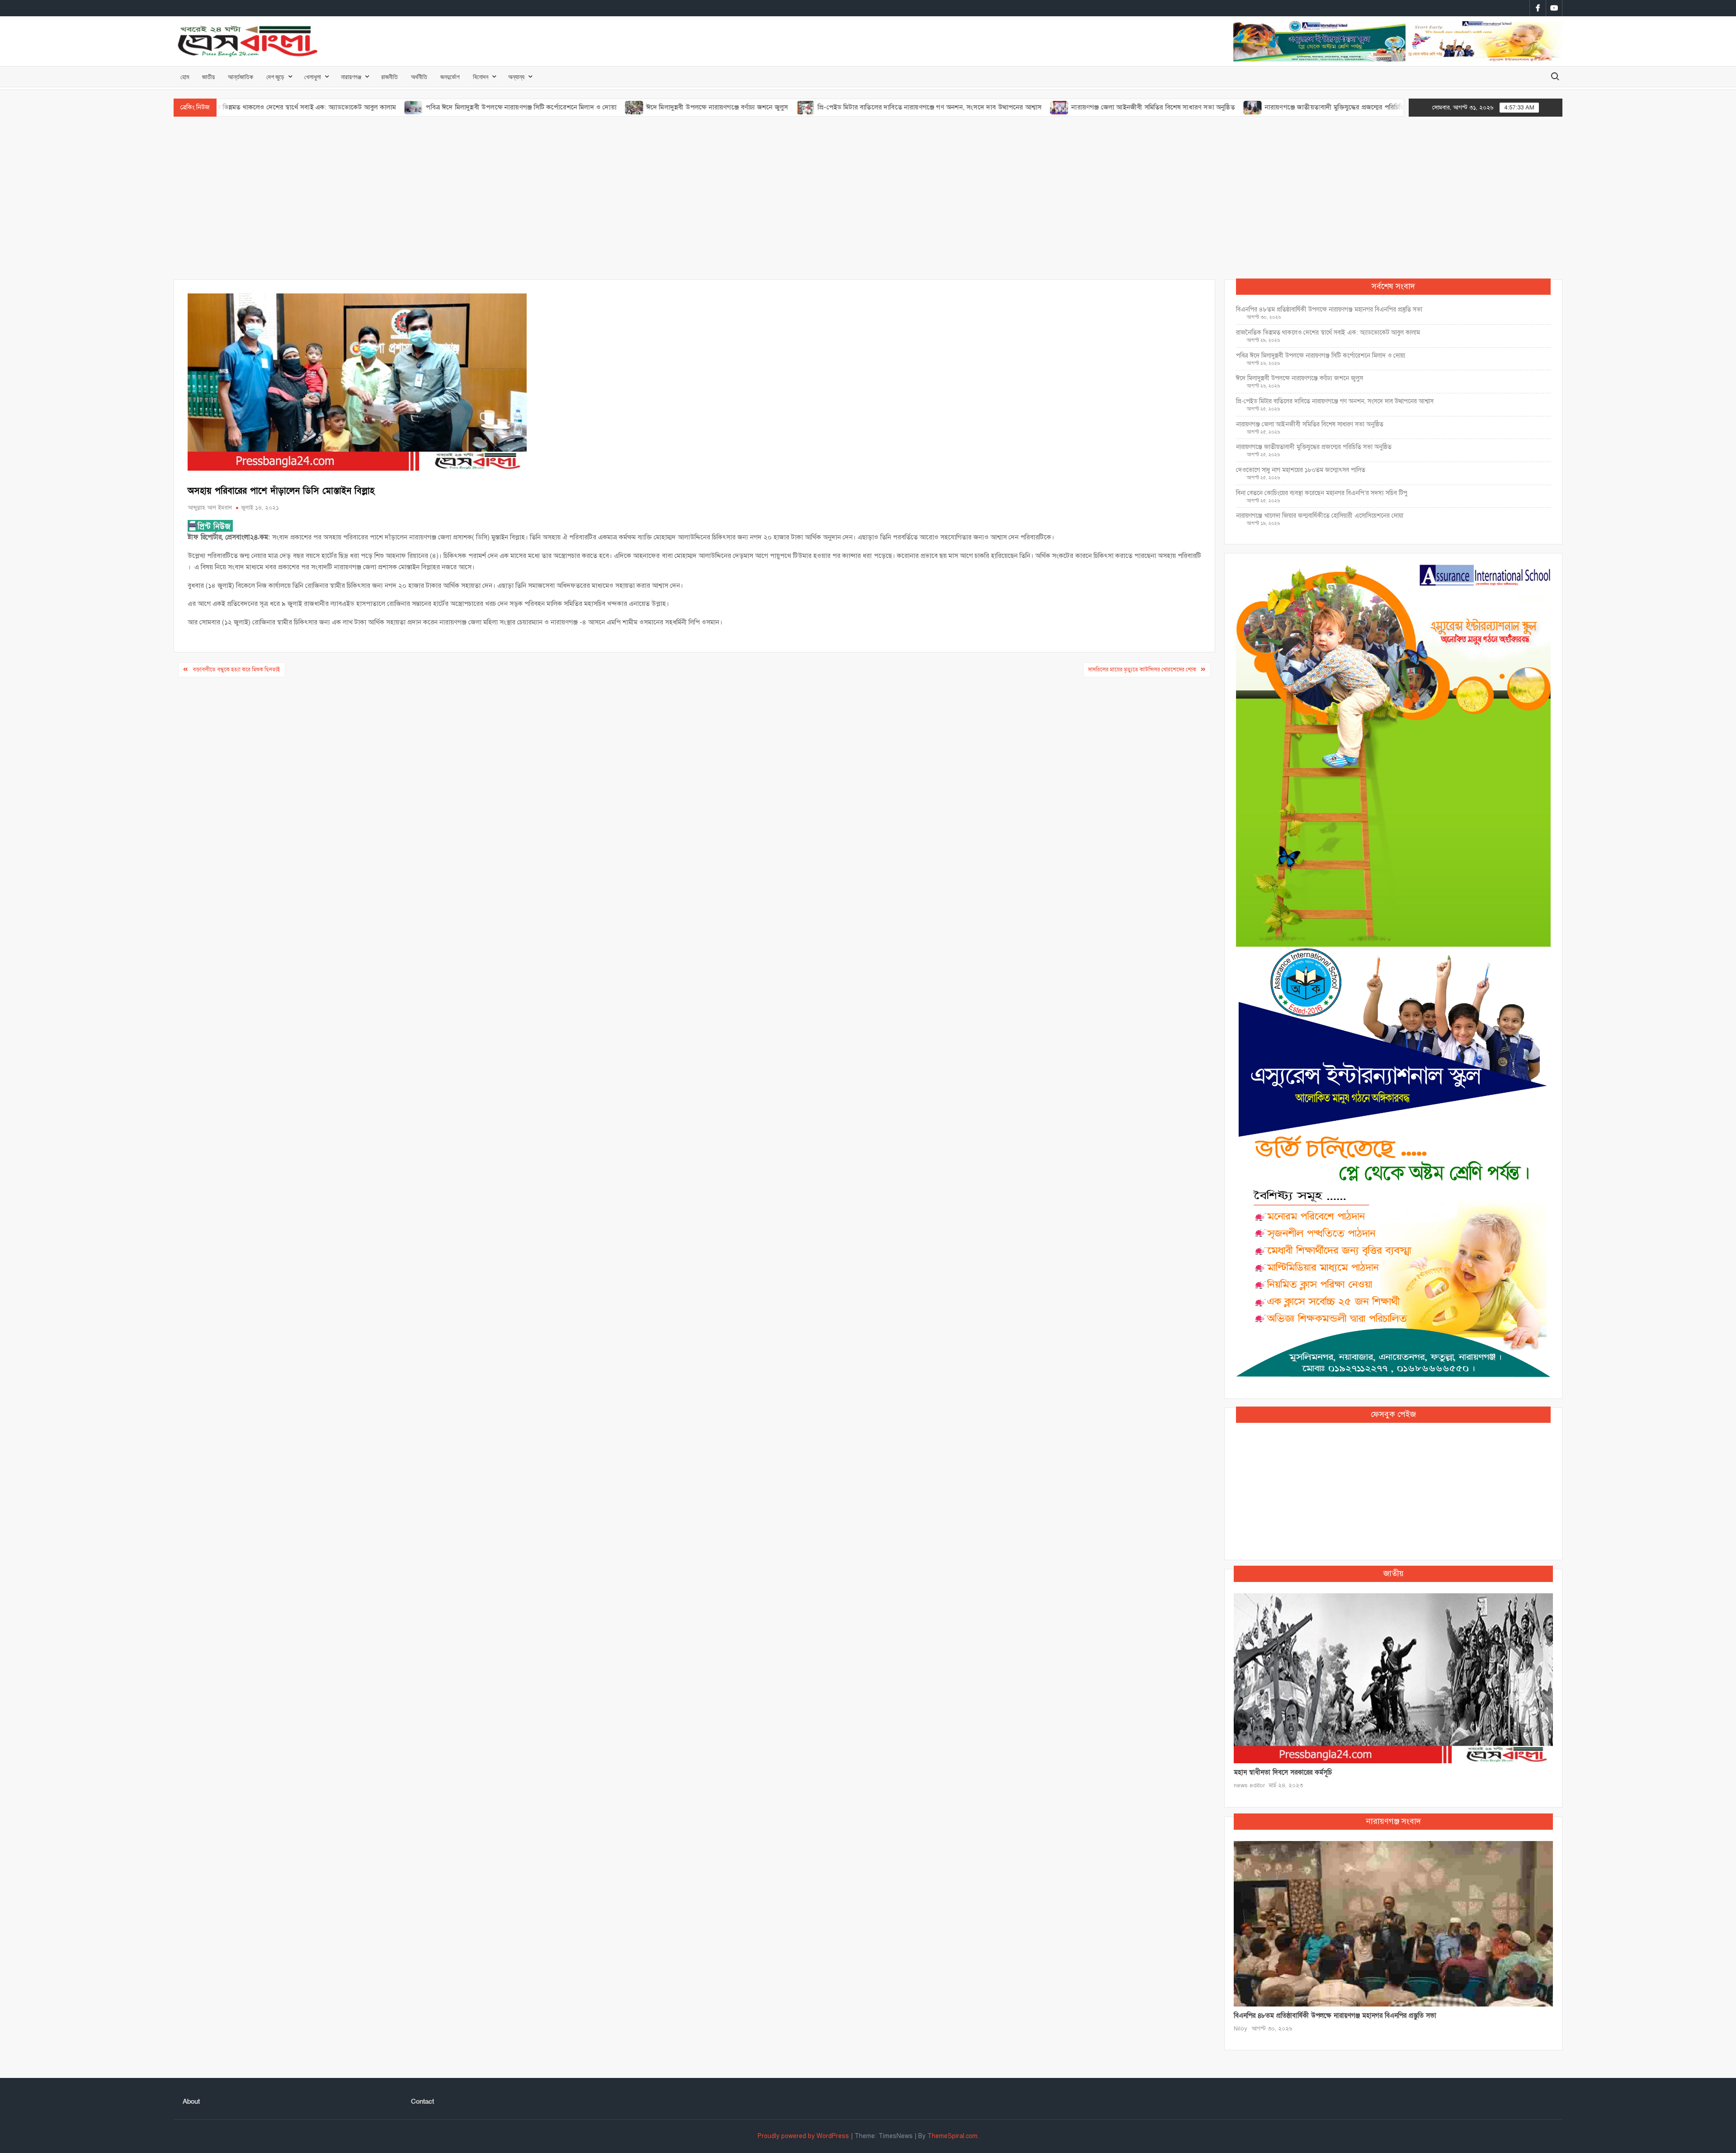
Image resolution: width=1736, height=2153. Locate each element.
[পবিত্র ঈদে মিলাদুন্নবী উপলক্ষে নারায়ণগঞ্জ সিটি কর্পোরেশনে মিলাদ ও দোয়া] (303, 107)
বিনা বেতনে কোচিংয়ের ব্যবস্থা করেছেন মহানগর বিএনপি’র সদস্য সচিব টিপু (1322, 493)
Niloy (1241, 2029)
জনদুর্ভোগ (450, 77)
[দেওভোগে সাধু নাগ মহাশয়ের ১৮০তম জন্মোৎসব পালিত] (1345, 107)
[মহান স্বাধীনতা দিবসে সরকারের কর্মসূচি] (1393, 1678)
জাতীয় (208, 77)
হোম (185, 77)
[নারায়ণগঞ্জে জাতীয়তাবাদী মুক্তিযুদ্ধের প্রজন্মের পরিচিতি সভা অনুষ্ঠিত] (1142, 107)
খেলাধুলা (313, 77)
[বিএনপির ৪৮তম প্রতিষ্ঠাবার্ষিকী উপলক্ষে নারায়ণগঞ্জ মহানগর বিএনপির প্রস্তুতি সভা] (1393, 1923)
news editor (1249, 1785)
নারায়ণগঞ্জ (351, 77)
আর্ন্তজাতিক (241, 77)
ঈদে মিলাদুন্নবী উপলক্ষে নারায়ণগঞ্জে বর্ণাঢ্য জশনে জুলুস (606, 107)
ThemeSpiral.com (952, 2136)
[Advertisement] (868, 198)
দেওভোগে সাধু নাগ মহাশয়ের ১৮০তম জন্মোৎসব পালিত (1302, 470)
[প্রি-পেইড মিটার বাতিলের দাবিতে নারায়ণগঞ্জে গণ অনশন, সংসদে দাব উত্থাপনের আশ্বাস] (695, 107)
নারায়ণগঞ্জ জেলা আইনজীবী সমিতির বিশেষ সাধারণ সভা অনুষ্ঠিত (1042, 107)
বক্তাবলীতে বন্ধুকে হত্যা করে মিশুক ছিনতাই (236, 670)
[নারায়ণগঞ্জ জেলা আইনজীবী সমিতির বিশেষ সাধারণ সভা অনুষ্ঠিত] (949, 107)
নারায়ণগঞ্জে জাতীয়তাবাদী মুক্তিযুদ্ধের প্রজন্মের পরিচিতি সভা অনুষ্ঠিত (1240, 107)
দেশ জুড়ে (275, 77)
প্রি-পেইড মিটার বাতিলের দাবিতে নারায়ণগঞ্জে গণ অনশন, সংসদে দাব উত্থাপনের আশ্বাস (818, 107)
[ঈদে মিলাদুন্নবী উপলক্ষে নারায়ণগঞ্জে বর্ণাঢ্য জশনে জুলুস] (523, 107)
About (191, 2101)
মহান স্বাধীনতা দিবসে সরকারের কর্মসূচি (1283, 1772)
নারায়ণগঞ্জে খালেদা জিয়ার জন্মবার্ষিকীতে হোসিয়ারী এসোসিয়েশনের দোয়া (1320, 516)
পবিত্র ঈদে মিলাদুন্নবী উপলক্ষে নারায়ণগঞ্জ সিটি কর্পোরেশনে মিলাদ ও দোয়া (410, 107)
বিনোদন (481, 77)
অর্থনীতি (419, 77)
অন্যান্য (516, 77)
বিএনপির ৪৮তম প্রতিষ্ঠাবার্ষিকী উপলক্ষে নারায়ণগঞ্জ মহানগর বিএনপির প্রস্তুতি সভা (1329, 309)
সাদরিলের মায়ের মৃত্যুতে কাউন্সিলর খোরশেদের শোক (1142, 670)
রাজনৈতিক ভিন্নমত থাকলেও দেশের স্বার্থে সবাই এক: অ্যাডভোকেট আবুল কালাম (1328, 333)
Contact (422, 2101)
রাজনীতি (389, 77)
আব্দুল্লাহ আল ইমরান (210, 508)
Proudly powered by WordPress (803, 2136)
